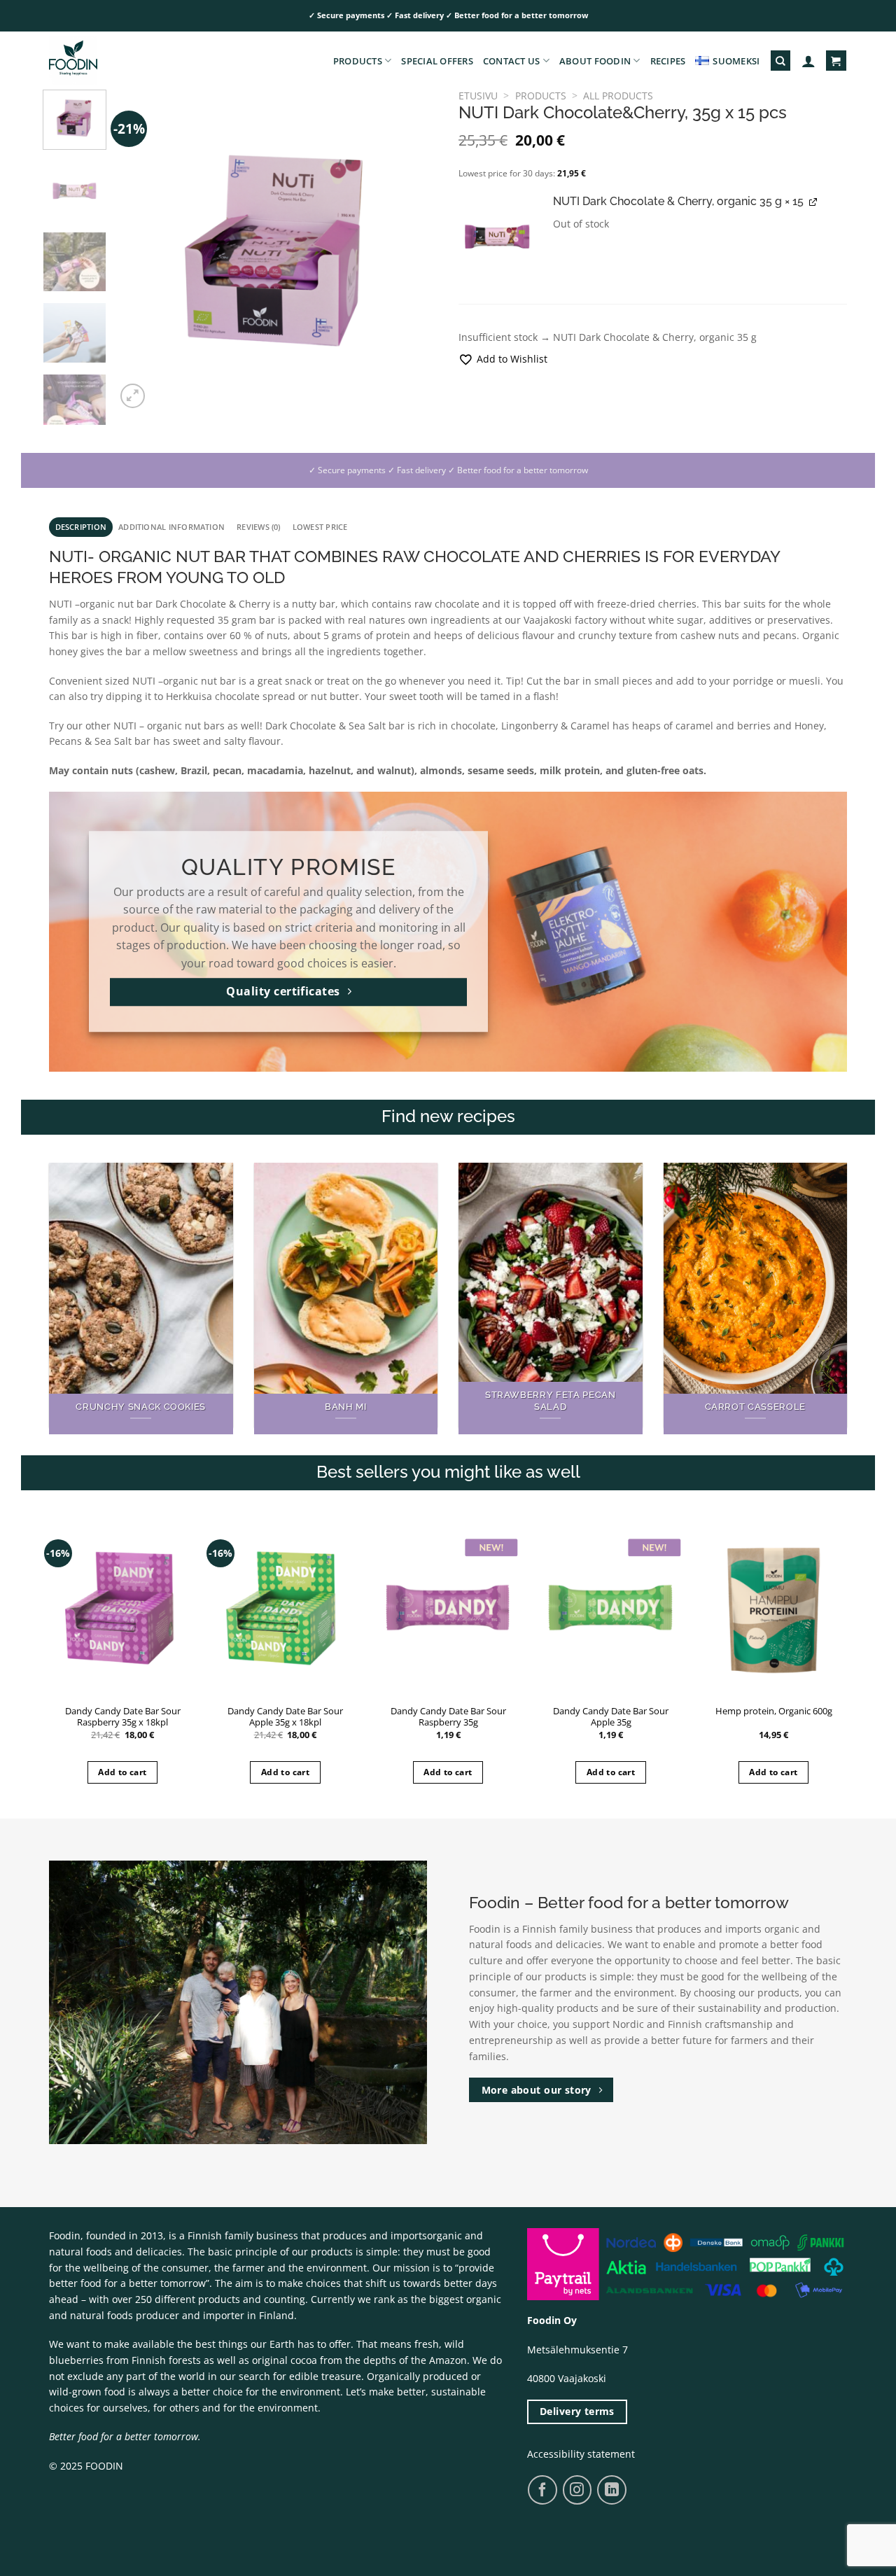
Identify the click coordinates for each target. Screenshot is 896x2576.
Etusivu (478, 96)
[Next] (414, 251)
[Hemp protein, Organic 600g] (774, 1608)
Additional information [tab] (171, 527)
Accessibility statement (581, 2454)
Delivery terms (577, 2411)
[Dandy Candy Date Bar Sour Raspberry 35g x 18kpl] (123, 1608)
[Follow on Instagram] (577, 2490)
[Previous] (140, 251)
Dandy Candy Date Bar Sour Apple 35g (611, 1717)
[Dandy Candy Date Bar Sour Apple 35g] (611, 1608)
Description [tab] (81, 527)
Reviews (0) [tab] (259, 527)
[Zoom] (133, 396)
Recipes (668, 61)
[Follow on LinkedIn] (612, 2490)
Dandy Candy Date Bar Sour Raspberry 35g (448, 1717)
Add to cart (122, 1772)
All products (618, 96)
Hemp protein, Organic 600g (774, 1711)
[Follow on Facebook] (542, 2490)
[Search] (780, 61)
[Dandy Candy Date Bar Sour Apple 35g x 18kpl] (285, 1608)
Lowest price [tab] (320, 527)
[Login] (808, 61)
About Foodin (595, 61)
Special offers (437, 61)
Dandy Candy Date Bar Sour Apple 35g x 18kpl (285, 1717)
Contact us (512, 61)
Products (358, 61)
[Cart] (836, 61)
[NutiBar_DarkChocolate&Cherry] (497, 239)
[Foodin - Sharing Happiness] (119, 61)
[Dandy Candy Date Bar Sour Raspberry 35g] (448, 1608)
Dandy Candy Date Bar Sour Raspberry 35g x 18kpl (123, 1717)
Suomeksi (736, 61)
